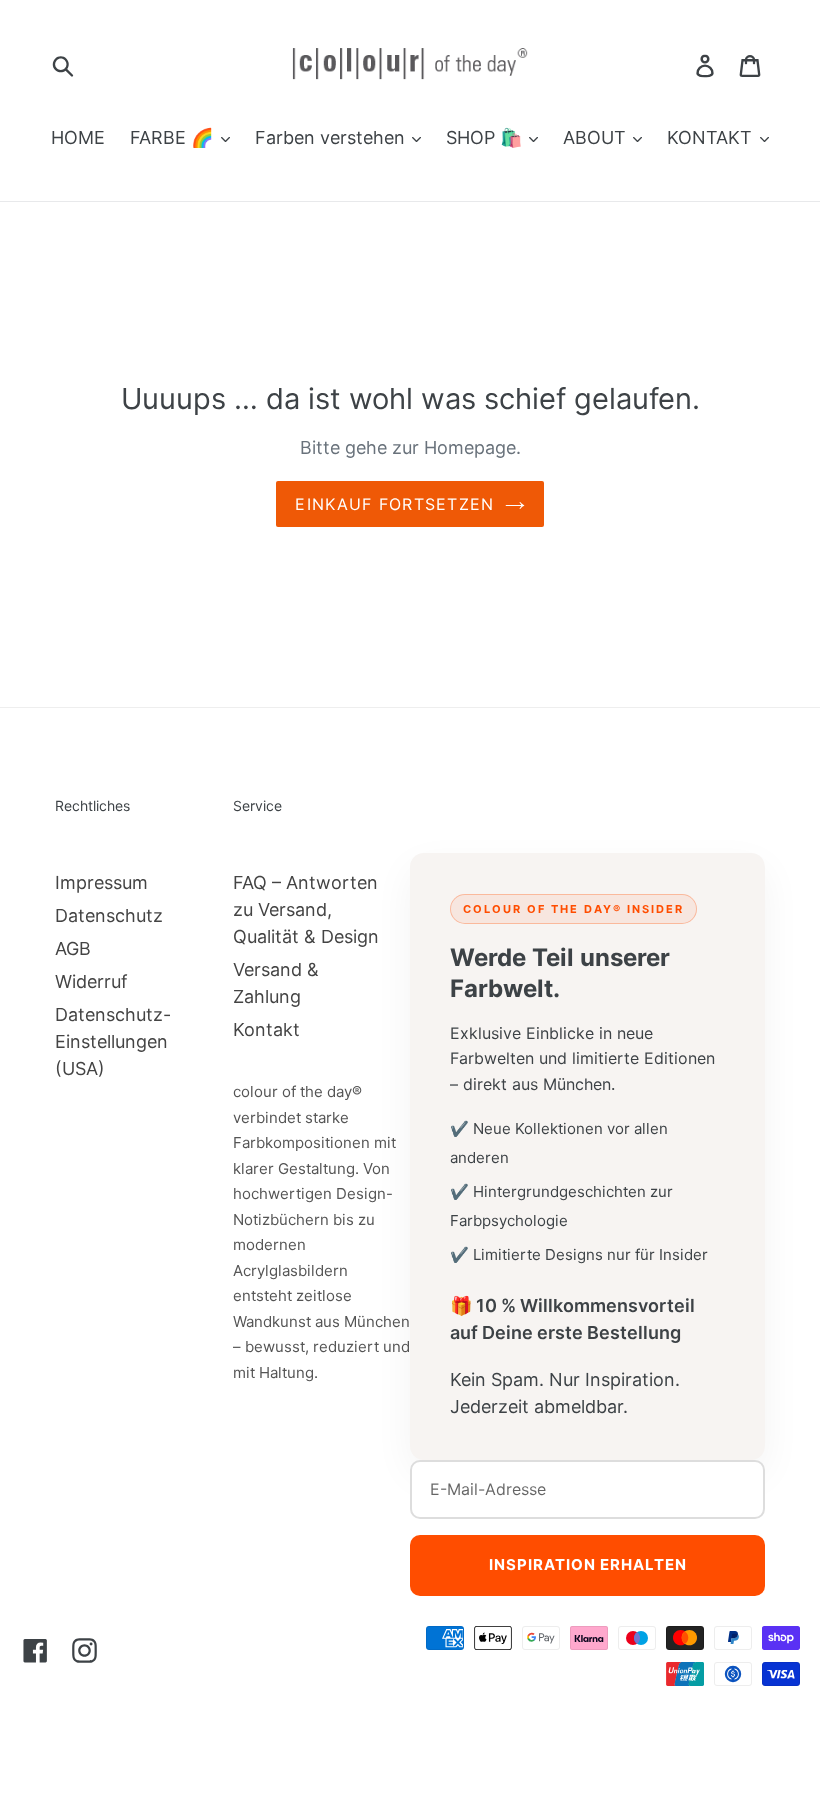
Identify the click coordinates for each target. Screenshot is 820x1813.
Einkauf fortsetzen (394, 504)
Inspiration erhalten (588, 1564)
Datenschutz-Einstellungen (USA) (113, 1041)
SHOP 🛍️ (486, 137)
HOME (78, 137)
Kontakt (266, 1029)
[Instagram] (84, 1650)
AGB (73, 948)
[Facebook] (35, 1650)
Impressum (101, 882)
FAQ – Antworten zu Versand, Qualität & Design (306, 909)
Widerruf (91, 981)
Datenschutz (109, 915)
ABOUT (597, 137)
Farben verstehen (332, 137)
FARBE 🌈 (174, 137)
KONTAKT (712, 137)
